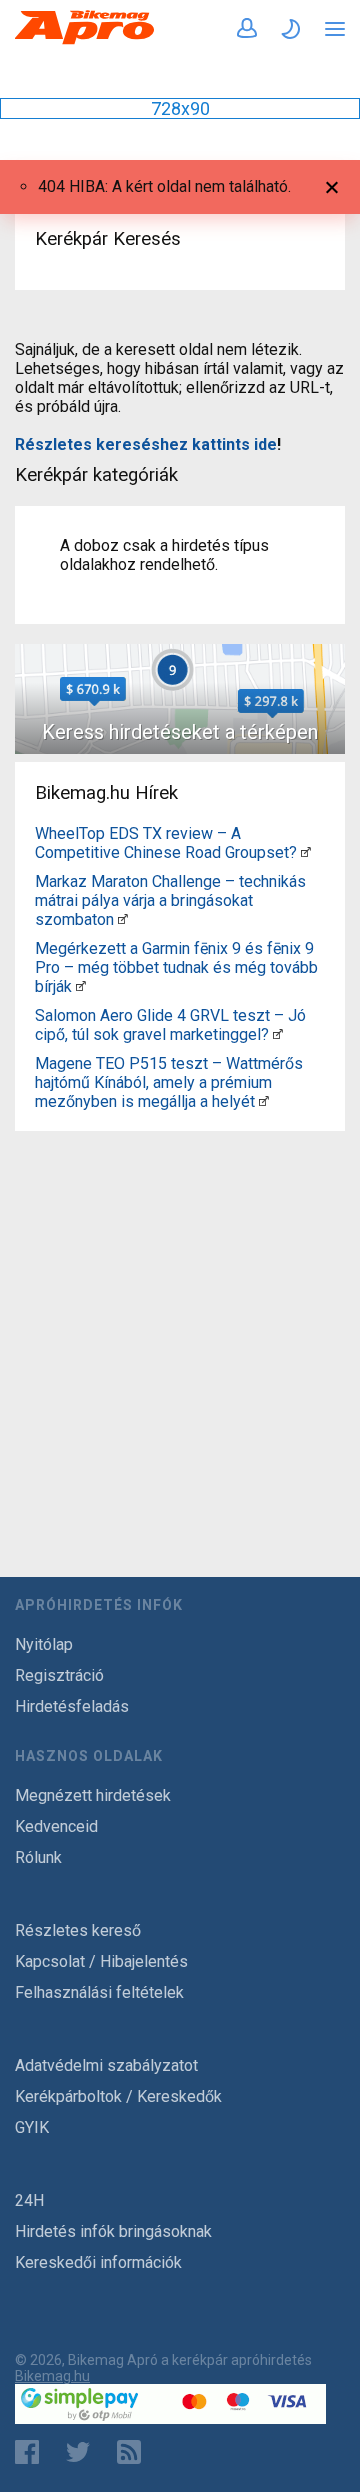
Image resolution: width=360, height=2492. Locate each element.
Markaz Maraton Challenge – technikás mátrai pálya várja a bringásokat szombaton (170, 900)
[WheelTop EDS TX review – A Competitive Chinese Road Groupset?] (306, 852)
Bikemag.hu (52, 2376)
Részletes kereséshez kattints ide (146, 444)
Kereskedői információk (98, 2262)
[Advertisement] (180, 1319)
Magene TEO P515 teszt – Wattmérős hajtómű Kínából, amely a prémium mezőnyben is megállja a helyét (169, 1082)
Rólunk (38, 1857)
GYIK (32, 2127)
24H (29, 2200)
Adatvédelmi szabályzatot (106, 2065)
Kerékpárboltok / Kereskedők (118, 2096)
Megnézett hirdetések (93, 1795)
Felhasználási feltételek (99, 1992)
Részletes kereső (78, 1930)
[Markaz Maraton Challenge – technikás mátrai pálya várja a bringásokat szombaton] (123, 919)
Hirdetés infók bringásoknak (113, 2231)
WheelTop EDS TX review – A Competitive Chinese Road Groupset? (166, 843)
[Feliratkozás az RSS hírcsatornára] (133, 2452)
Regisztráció (59, 1675)
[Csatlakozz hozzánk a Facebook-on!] (27, 2452)
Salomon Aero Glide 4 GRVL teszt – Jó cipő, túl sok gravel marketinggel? (170, 1025)
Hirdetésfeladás (72, 1706)
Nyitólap (44, 1644)
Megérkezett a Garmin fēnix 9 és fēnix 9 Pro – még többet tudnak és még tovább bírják (176, 967)
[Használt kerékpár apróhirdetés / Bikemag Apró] (85, 40)
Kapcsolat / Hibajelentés (101, 1961)
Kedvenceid (56, 1826)
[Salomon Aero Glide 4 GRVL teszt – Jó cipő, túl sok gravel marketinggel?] (278, 1034)
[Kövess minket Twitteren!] (78, 2452)
